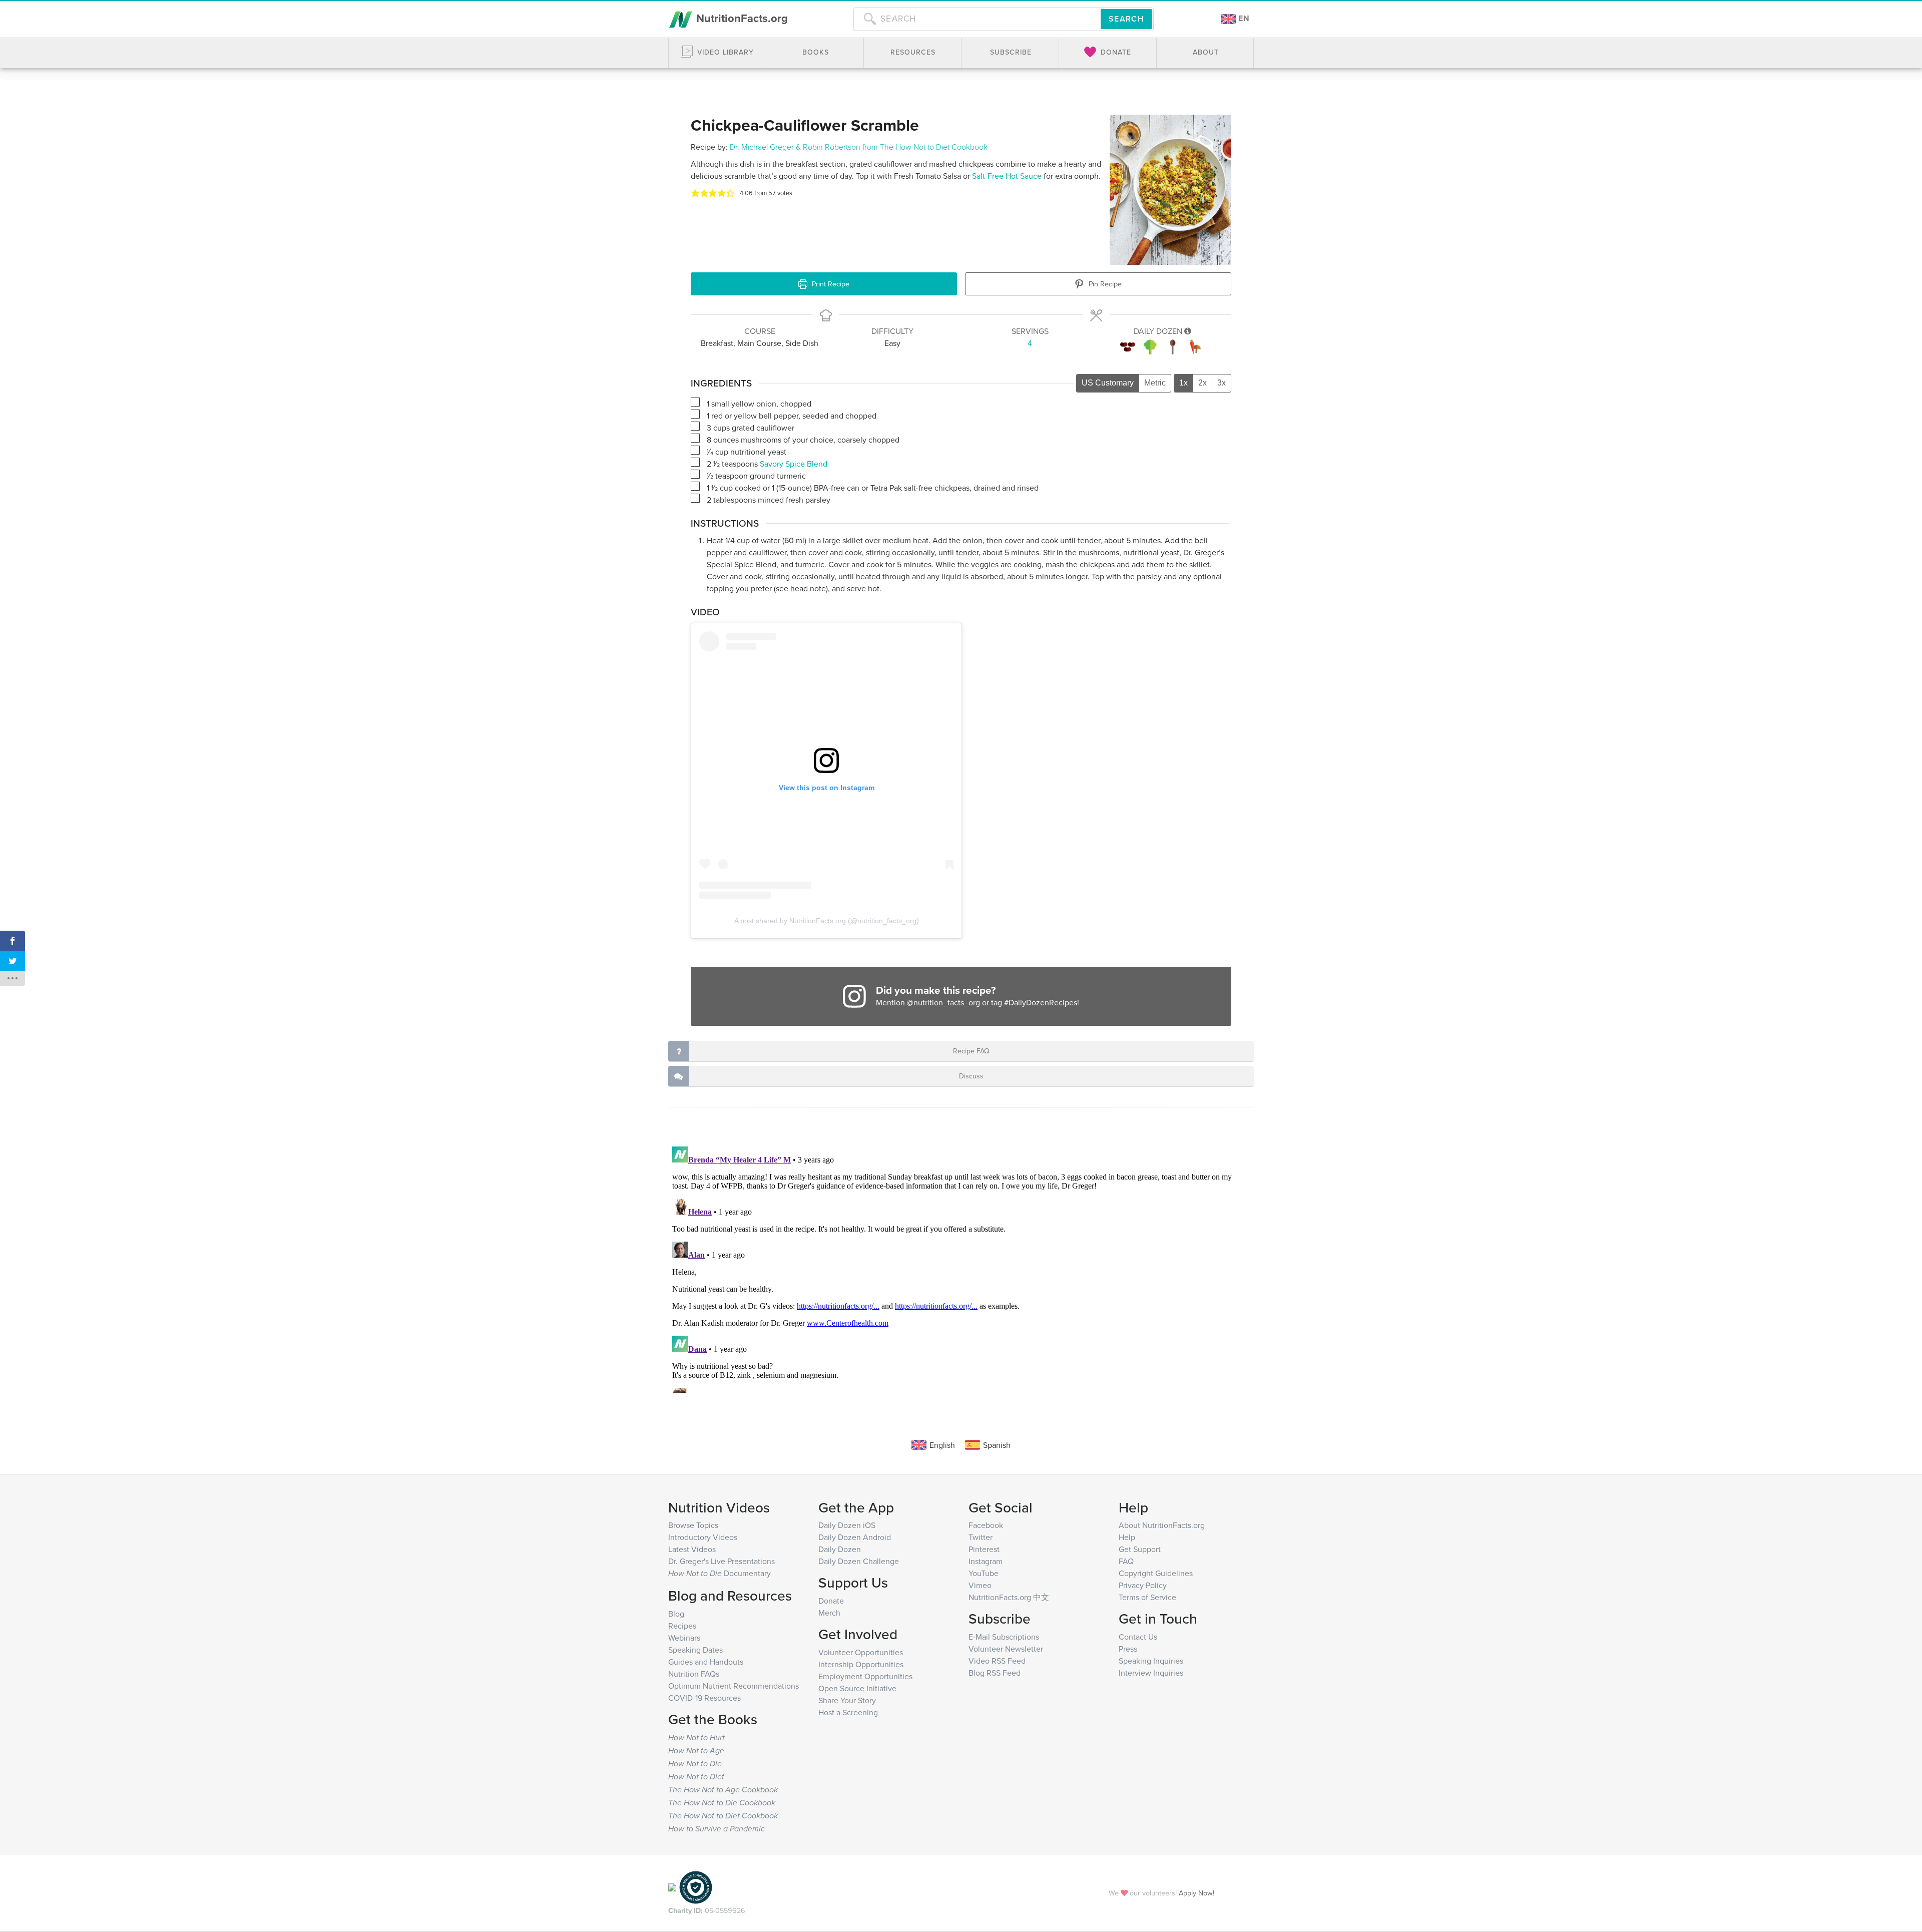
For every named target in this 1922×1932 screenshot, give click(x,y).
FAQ (1126, 1561)
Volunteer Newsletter (1006, 1649)
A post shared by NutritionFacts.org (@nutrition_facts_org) (827, 921)
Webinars (684, 1638)
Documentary (719, 1573)
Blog (676, 1614)
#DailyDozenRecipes (1041, 1002)
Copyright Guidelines (1156, 1573)
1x (1183, 383)
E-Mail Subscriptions (1004, 1637)
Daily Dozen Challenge (859, 1561)
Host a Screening (848, 1712)
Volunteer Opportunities (861, 1652)
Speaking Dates (695, 1650)
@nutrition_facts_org (943, 1002)
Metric (1155, 383)
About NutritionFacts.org (1162, 1525)
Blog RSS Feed (995, 1673)
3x (1222, 383)
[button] (695, 193)
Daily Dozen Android (855, 1537)
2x (1203, 383)
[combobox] (977, 19)
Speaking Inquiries (1151, 1661)
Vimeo (980, 1585)
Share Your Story (847, 1700)
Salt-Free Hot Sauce (1007, 176)
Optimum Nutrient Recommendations (734, 1686)
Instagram (986, 1561)
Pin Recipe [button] (1104, 284)
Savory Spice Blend (794, 464)
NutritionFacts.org (741, 18)
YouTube (984, 1573)
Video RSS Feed (997, 1661)
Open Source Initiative (857, 1688)
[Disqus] (961, 1268)
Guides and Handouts (706, 1662)
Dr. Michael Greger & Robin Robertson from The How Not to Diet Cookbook (859, 147)
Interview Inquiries (1151, 1673)
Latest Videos (692, 1549)
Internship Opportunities (861, 1664)
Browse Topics (693, 1525)
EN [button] (1243, 18)
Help (1127, 1537)
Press (1128, 1649)
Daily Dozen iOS (847, 1525)
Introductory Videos (703, 1537)
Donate (831, 1601)
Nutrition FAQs (694, 1674)
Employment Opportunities (865, 1676)
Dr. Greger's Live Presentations (722, 1561)
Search (1126, 19)
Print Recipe (830, 284)
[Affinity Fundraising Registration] (696, 1886)
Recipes (682, 1626)
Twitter (981, 1537)
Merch (829, 1613)
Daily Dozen (840, 1549)
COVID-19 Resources (704, 1698)
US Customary (1108, 383)
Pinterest (984, 1549)
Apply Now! (1196, 1893)
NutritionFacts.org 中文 (1009, 1597)
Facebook (986, 1525)
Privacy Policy (1143, 1585)
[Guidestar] (672, 1886)
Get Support (1140, 1549)
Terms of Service (1147, 1597)
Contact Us (1138, 1637)
